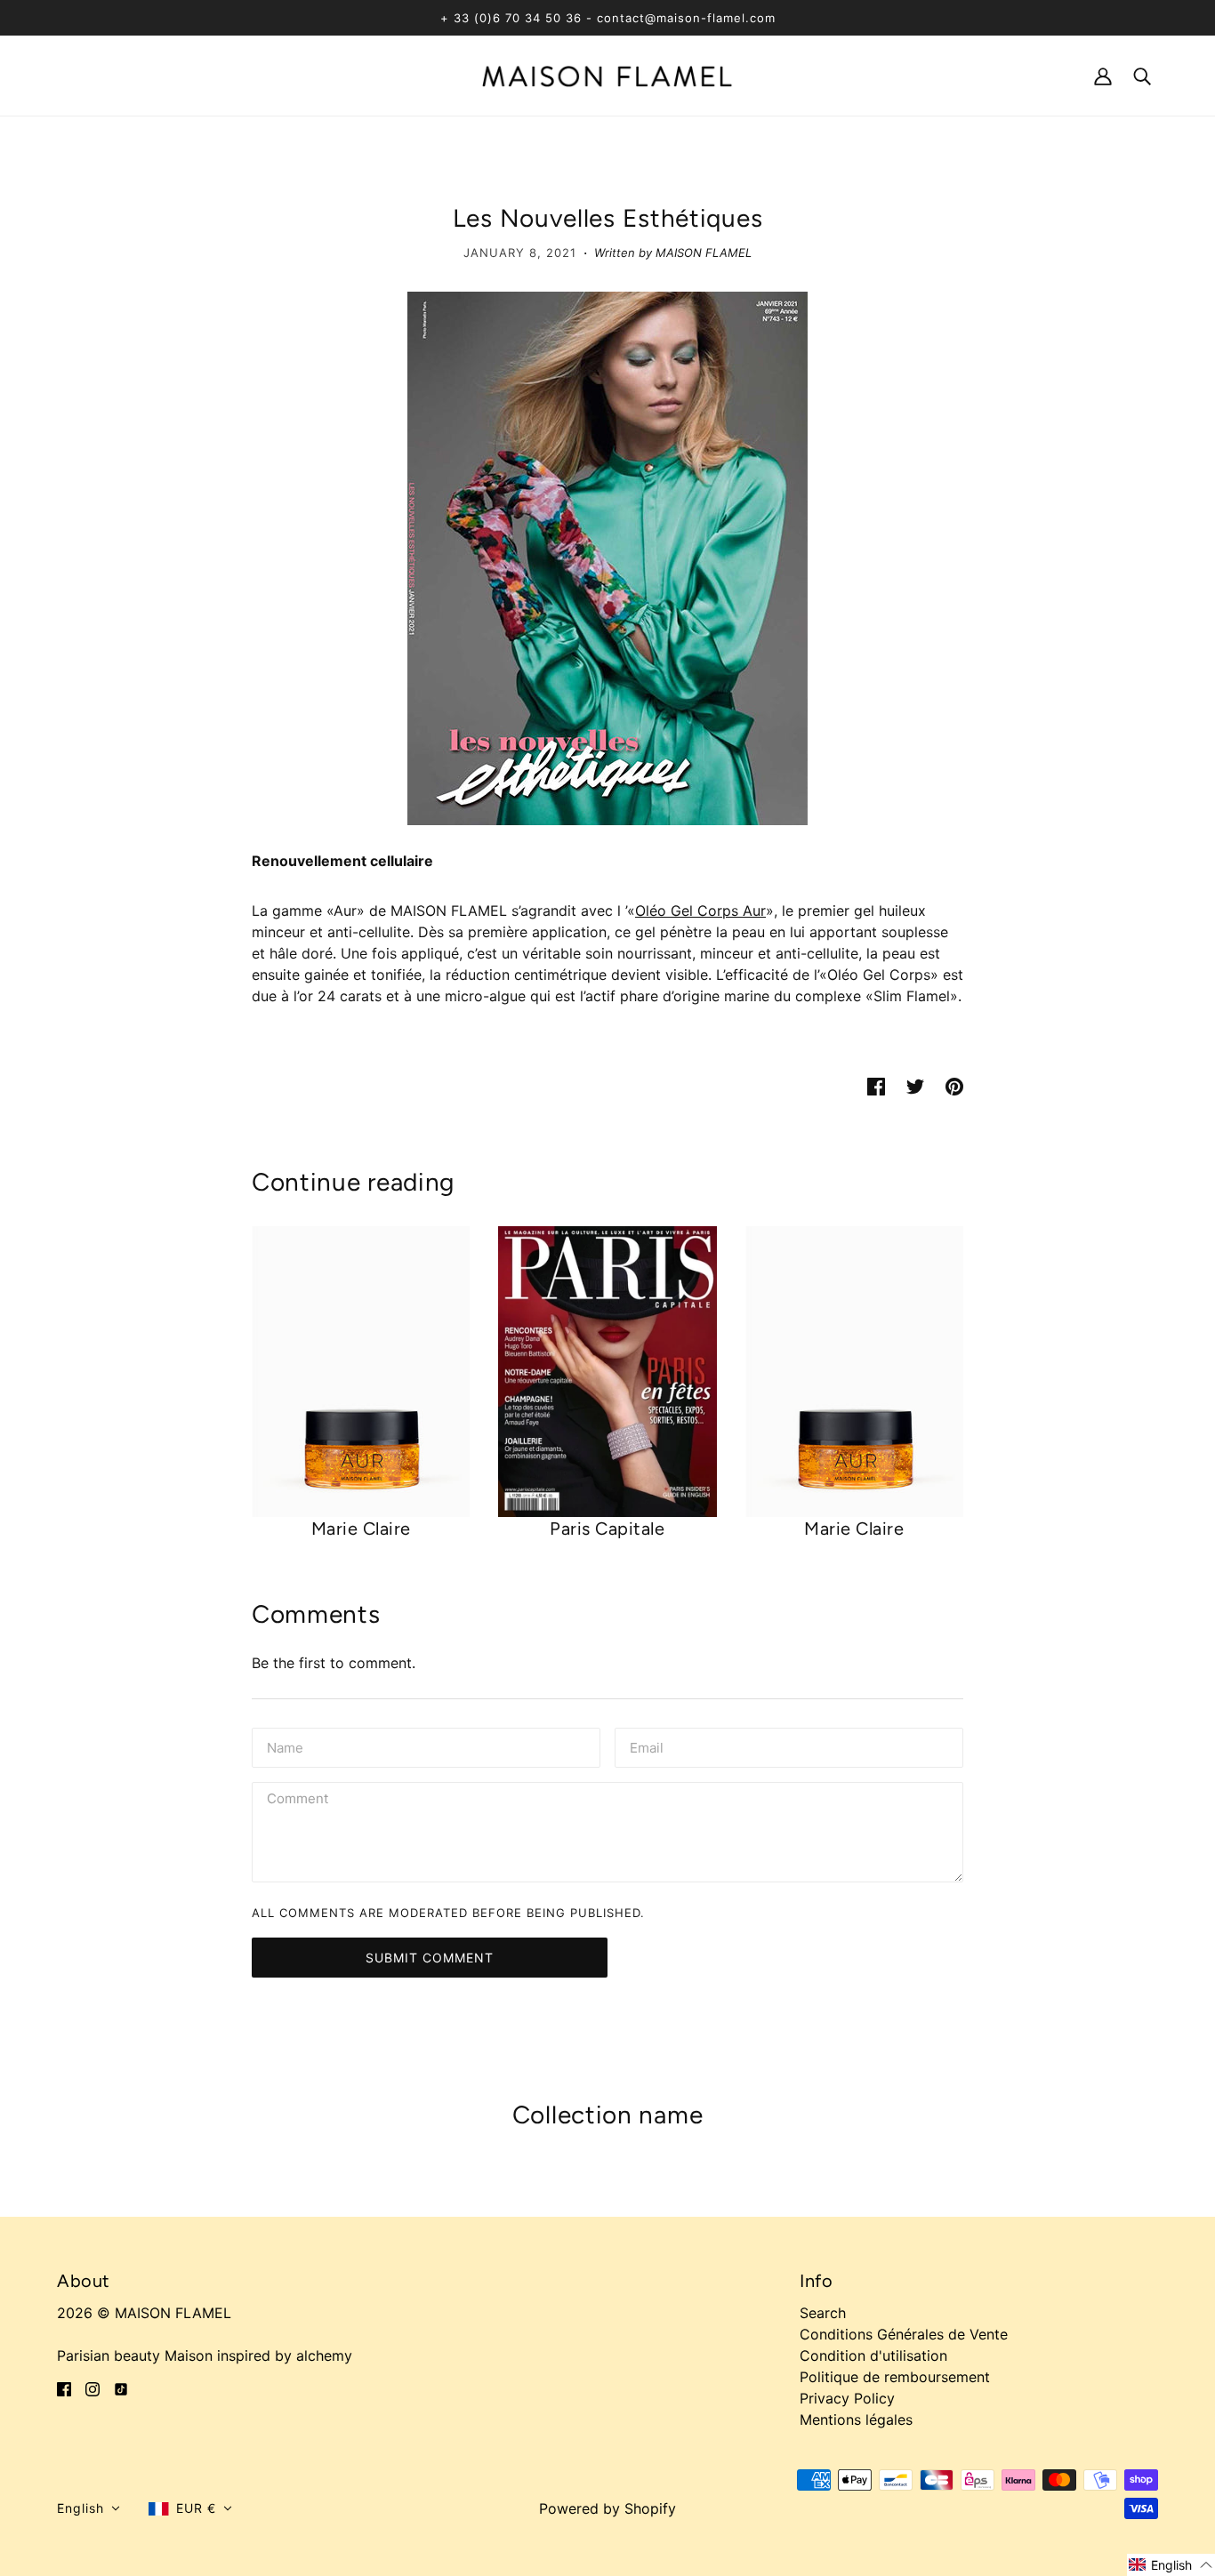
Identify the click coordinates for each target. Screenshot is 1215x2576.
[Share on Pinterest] (954, 1085)
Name (285, 1746)
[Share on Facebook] (876, 1085)
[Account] (1103, 75)
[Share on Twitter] (915, 1085)
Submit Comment (430, 1958)
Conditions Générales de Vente (904, 2334)
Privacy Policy (847, 2398)
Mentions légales (856, 2420)
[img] (64, 2387)
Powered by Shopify (607, 2508)
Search (823, 2313)
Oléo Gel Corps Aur (700, 911)
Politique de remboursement (895, 2377)
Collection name (608, 2115)
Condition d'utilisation (873, 2355)
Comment (300, 1801)
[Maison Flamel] (607, 75)
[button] (89, 2508)
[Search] (1142, 75)
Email (648, 1746)
